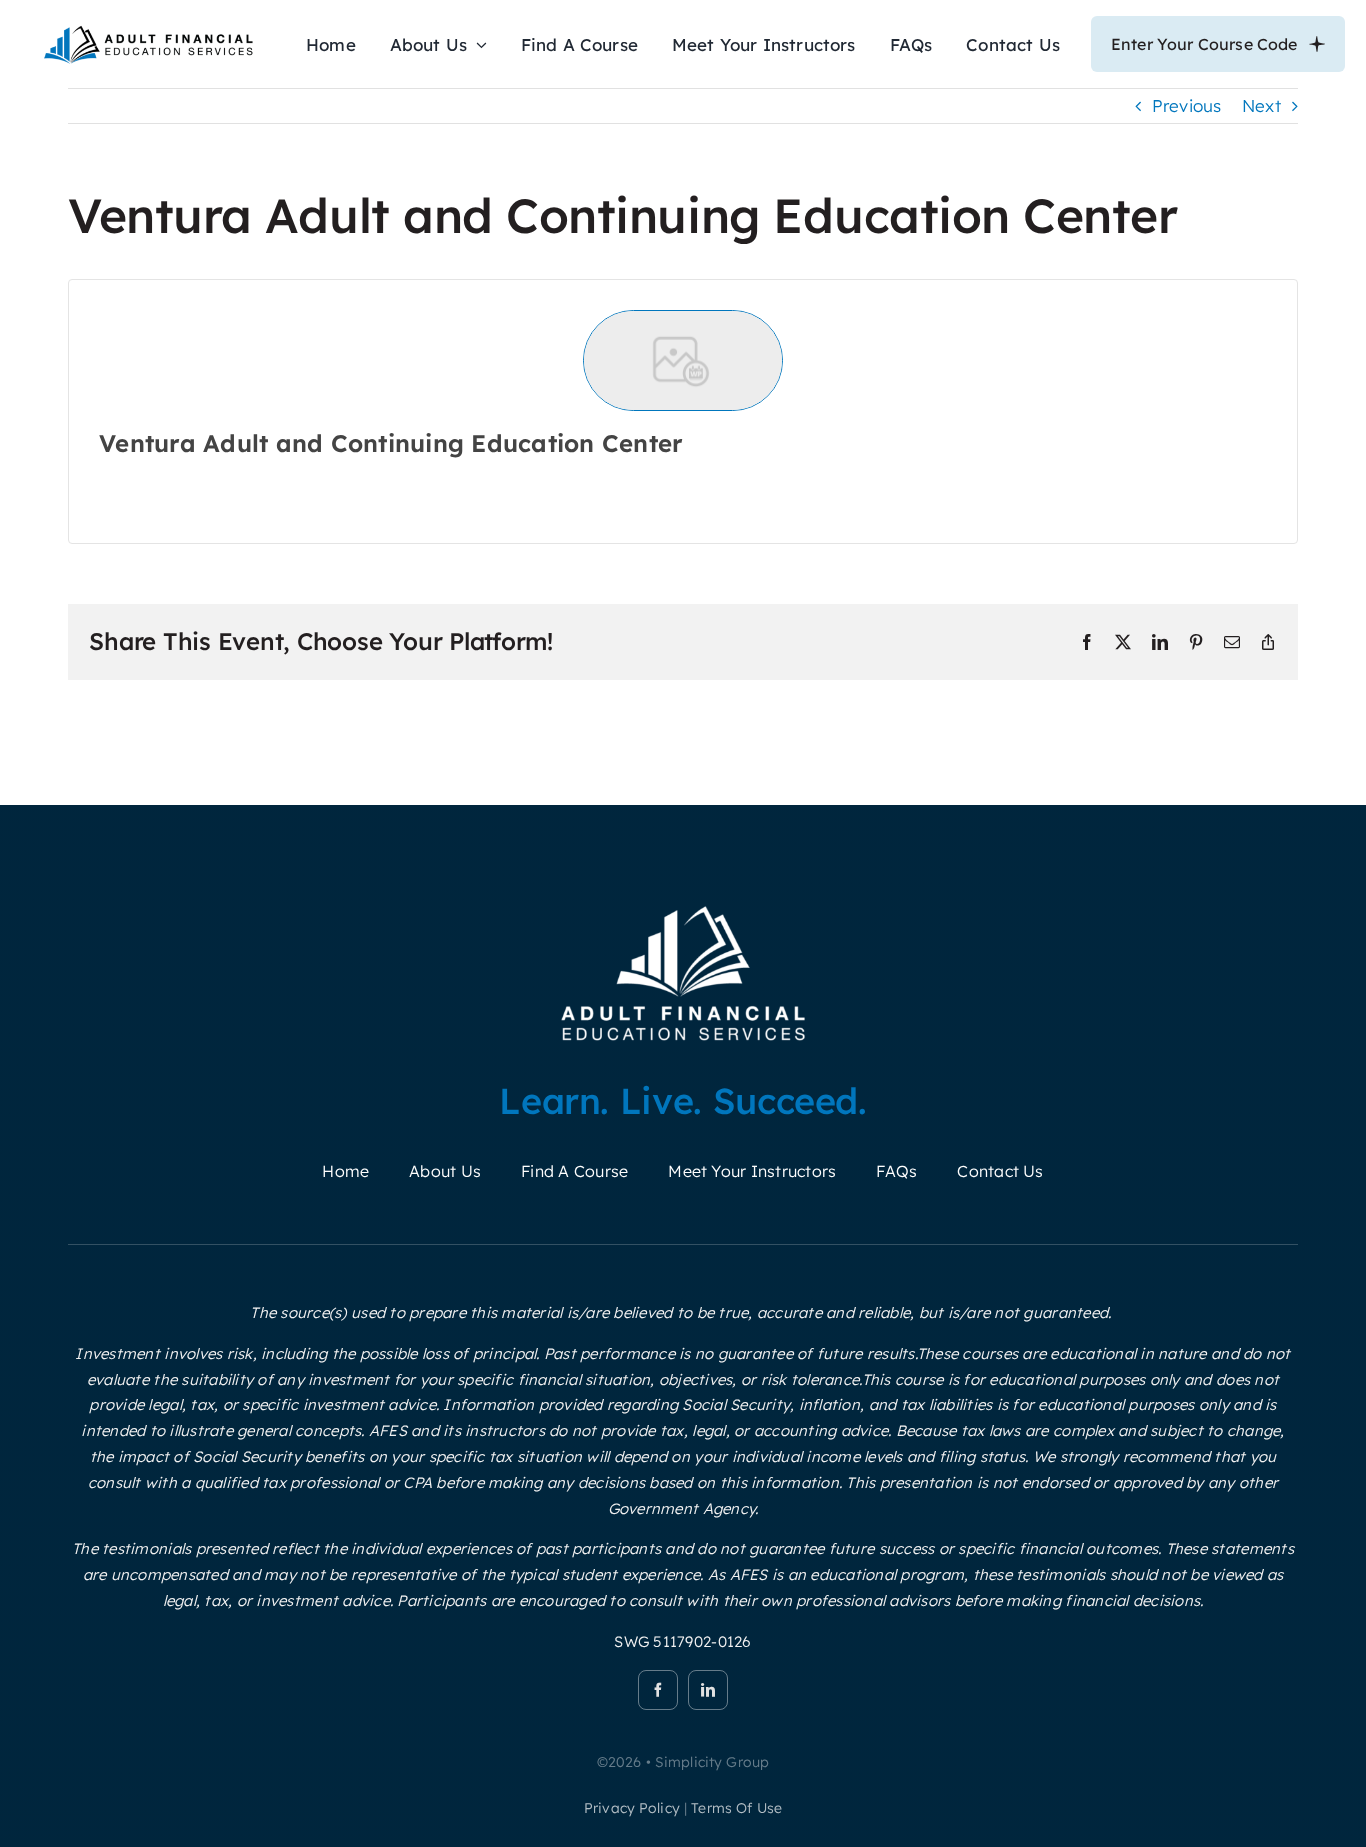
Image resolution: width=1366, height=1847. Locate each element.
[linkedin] (708, 1690)
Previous (1187, 105)
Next (1261, 105)
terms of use (736, 1808)
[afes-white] (683, 905)
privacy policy (632, 1808)
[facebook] (658, 1690)
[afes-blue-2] (148, 30)
